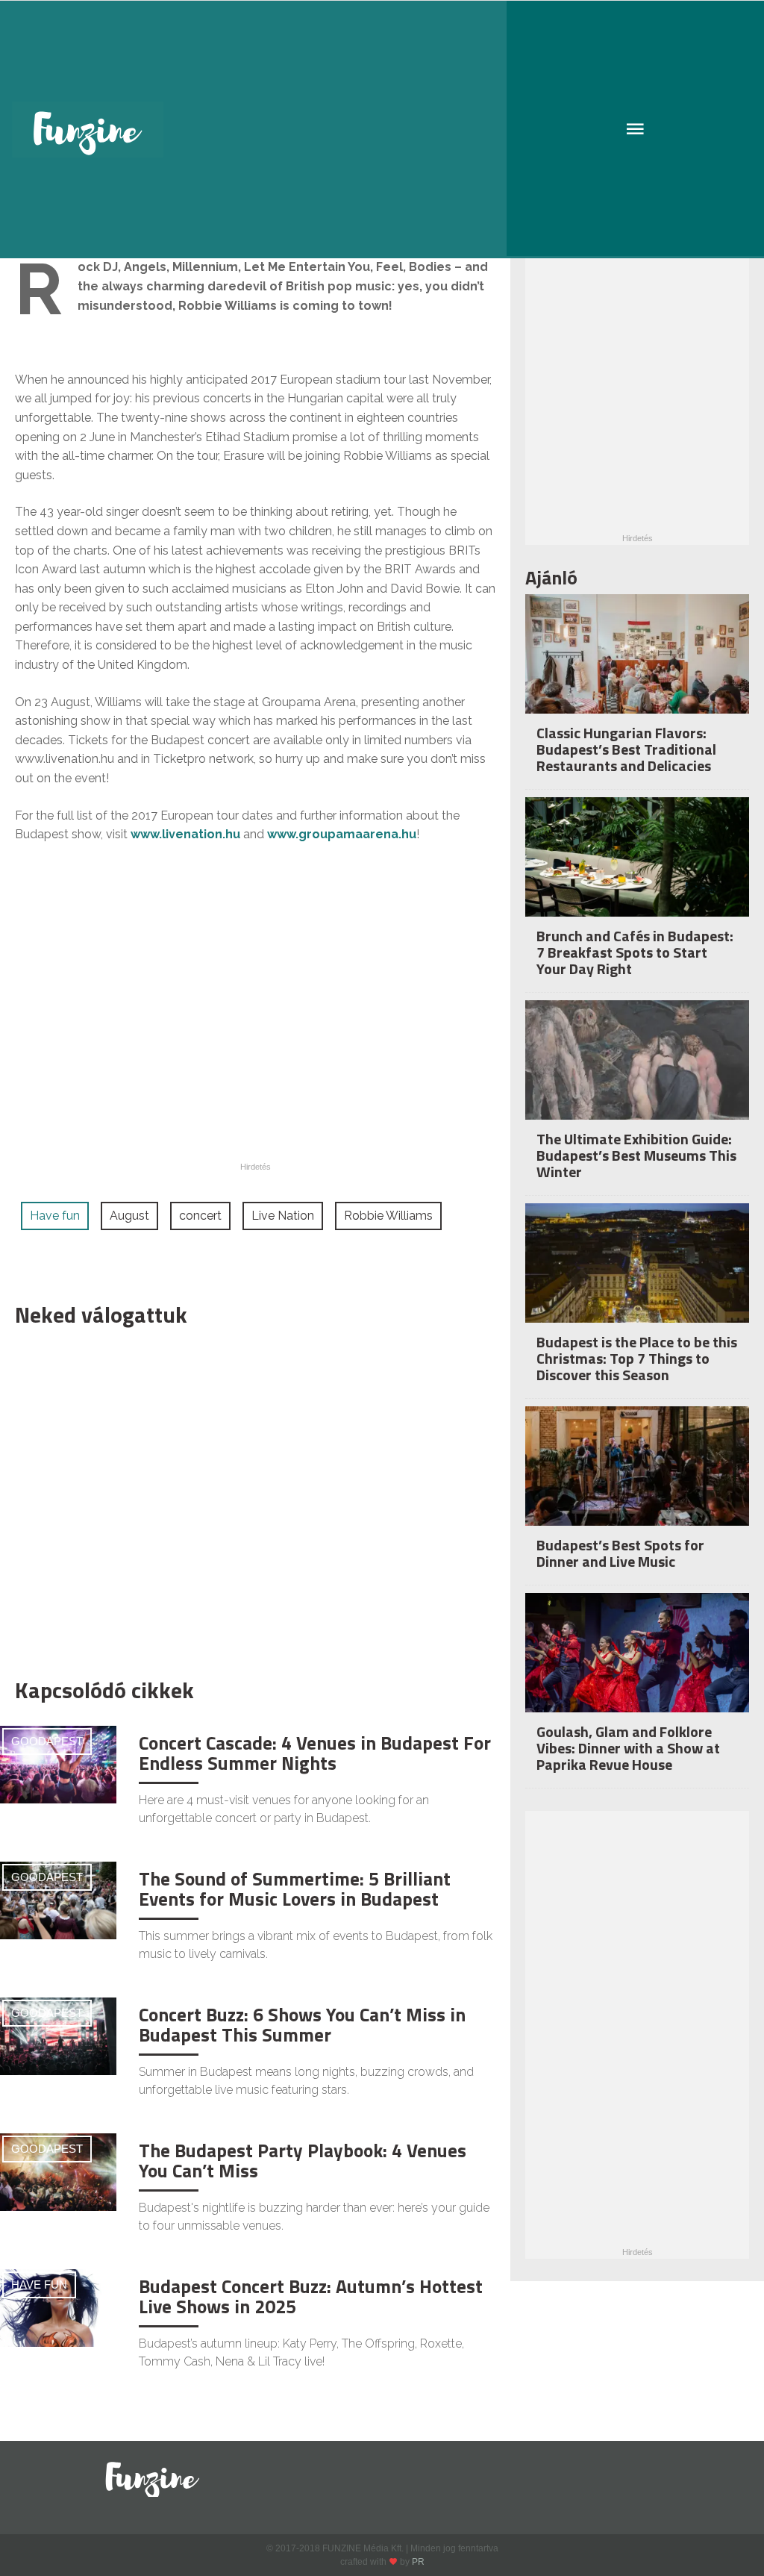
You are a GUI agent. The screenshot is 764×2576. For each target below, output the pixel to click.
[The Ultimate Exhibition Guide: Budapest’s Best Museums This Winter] (637, 1075)
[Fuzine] (382, 130)
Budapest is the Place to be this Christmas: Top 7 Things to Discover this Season (637, 1358)
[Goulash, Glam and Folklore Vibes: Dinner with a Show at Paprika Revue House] (637, 1668)
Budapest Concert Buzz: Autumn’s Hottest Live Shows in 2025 (311, 2297)
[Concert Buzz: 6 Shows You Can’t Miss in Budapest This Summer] (58, 2035)
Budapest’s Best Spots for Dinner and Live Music (620, 1553)
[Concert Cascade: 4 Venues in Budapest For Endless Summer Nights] (58, 1763)
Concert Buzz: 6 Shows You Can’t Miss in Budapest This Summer (302, 2025)
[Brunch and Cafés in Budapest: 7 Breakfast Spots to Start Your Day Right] (637, 872)
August (129, 1216)
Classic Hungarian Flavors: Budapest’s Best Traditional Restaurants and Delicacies (626, 749)
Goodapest (47, 1741)
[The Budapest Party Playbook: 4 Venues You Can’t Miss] (58, 2171)
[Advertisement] (248, 1499)
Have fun (55, 1216)
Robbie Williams (388, 1216)
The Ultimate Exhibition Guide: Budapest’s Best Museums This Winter (636, 1155)
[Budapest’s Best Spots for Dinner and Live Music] (637, 1481)
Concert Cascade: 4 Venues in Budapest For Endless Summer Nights (315, 1753)
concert (200, 1216)
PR (418, 2562)
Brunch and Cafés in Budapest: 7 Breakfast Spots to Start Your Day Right (635, 952)
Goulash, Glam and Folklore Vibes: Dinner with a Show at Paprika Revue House (628, 1748)
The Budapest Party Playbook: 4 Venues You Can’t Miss (303, 2161)
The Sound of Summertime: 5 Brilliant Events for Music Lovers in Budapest (295, 1889)
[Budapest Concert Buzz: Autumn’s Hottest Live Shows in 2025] (58, 2307)
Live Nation (283, 1216)
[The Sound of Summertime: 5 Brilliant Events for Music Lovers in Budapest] (58, 1899)
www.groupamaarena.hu (342, 834)
